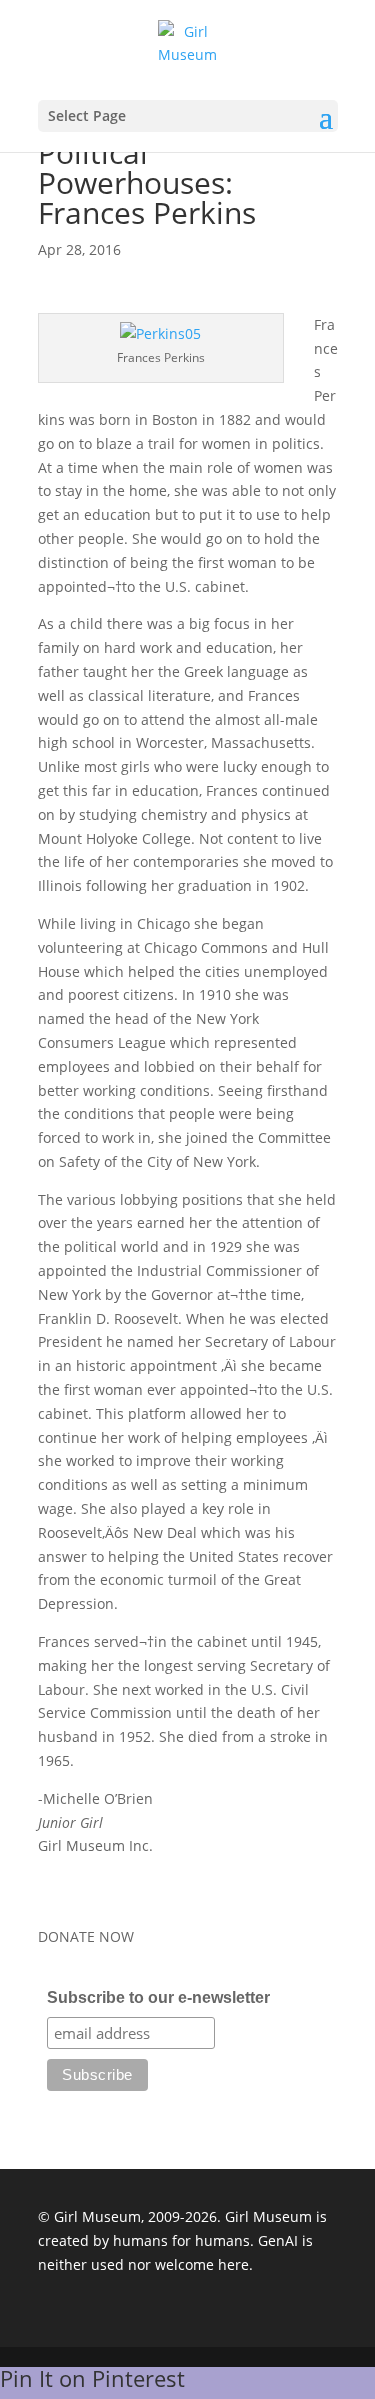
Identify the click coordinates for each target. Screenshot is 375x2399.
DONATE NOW (86, 1936)
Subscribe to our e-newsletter (158, 1997)
